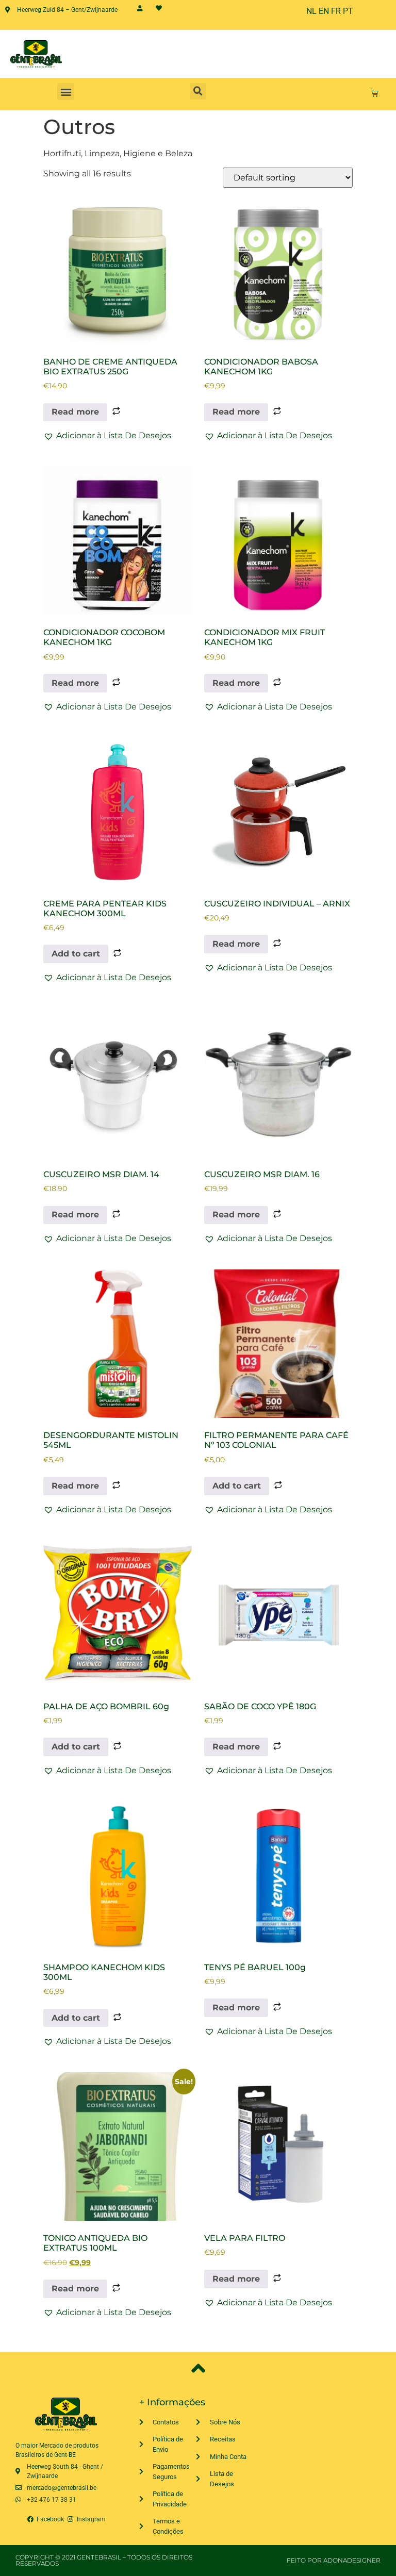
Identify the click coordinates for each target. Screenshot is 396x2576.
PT (348, 11)
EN (324, 11)
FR (336, 11)
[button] (66, 92)
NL (311, 11)
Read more (75, 412)
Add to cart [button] (76, 954)
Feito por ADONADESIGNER (334, 2560)
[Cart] (375, 93)
